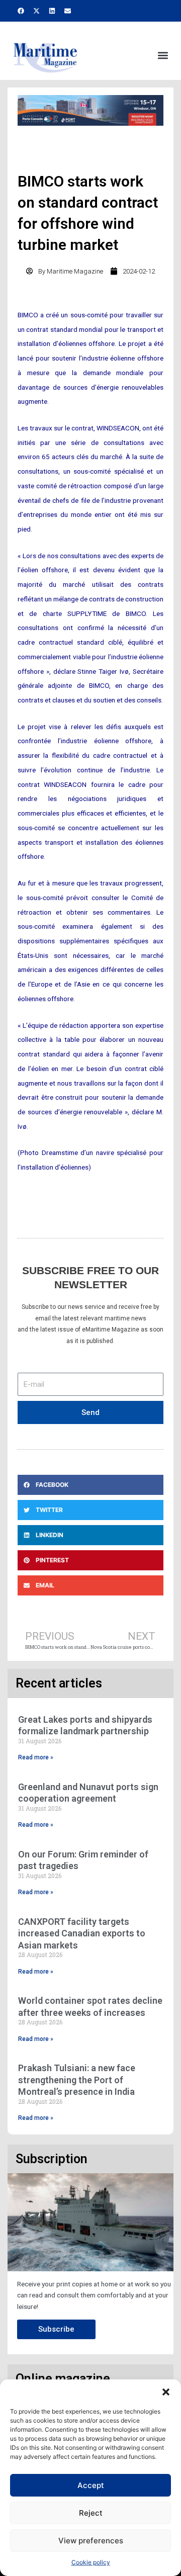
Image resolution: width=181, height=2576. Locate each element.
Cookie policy (91, 2562)
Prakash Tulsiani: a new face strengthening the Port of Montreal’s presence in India (77, 2080)
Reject (91, 2513)
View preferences (91, 2541)
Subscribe (56, 2329)
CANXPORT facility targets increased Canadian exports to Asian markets (82, 1933)
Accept (91, 2485)
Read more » (36, 1757)
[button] (166, 2392)
